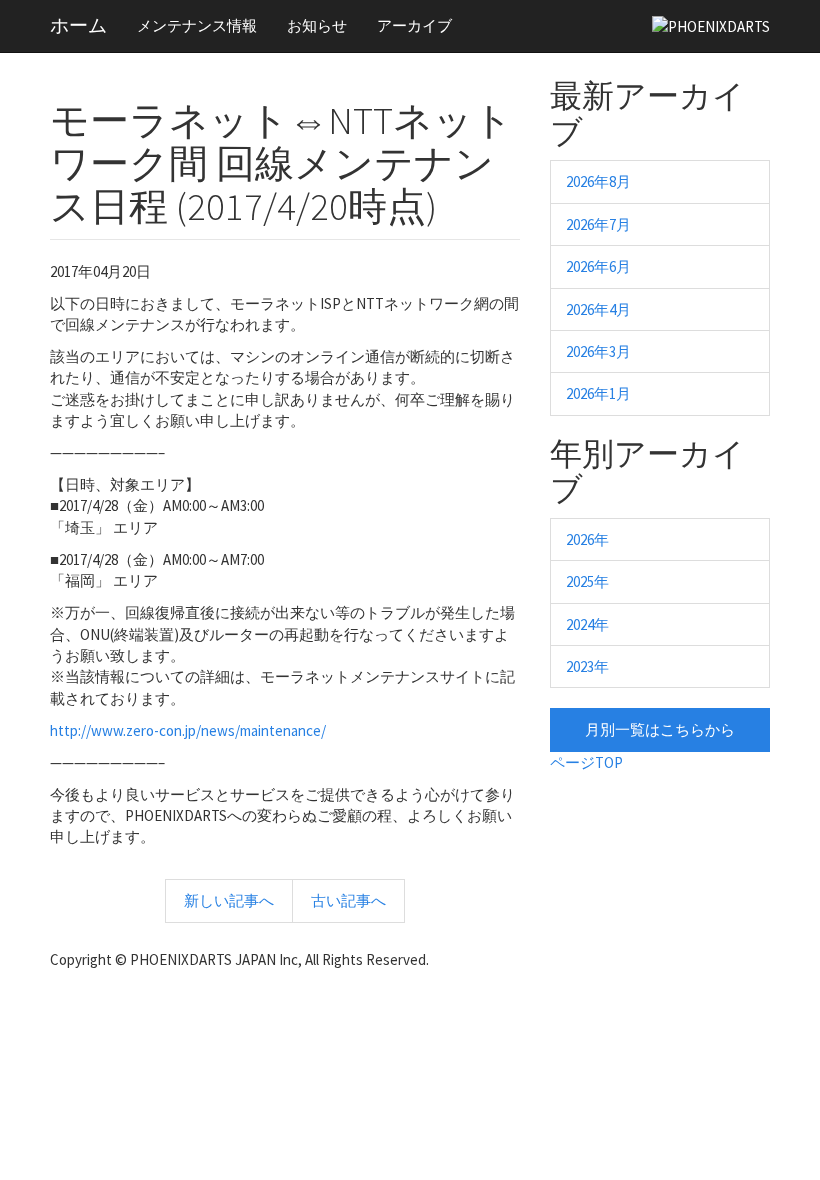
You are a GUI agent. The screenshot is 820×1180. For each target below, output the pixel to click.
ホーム (78, 25)
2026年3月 (598, 351)
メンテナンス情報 (197, 25)
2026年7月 (598, 224)
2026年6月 (598, 266)
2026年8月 (598, 181)
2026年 (587, 539)
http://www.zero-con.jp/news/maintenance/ (188, 730)
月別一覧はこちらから (660, 729)
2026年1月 (598, 393)
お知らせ (317, 25)
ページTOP (586, 762)
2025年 (587, 581)
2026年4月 (598, 309)
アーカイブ (414, 25)
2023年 (587, 666)
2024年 (587, 624)
